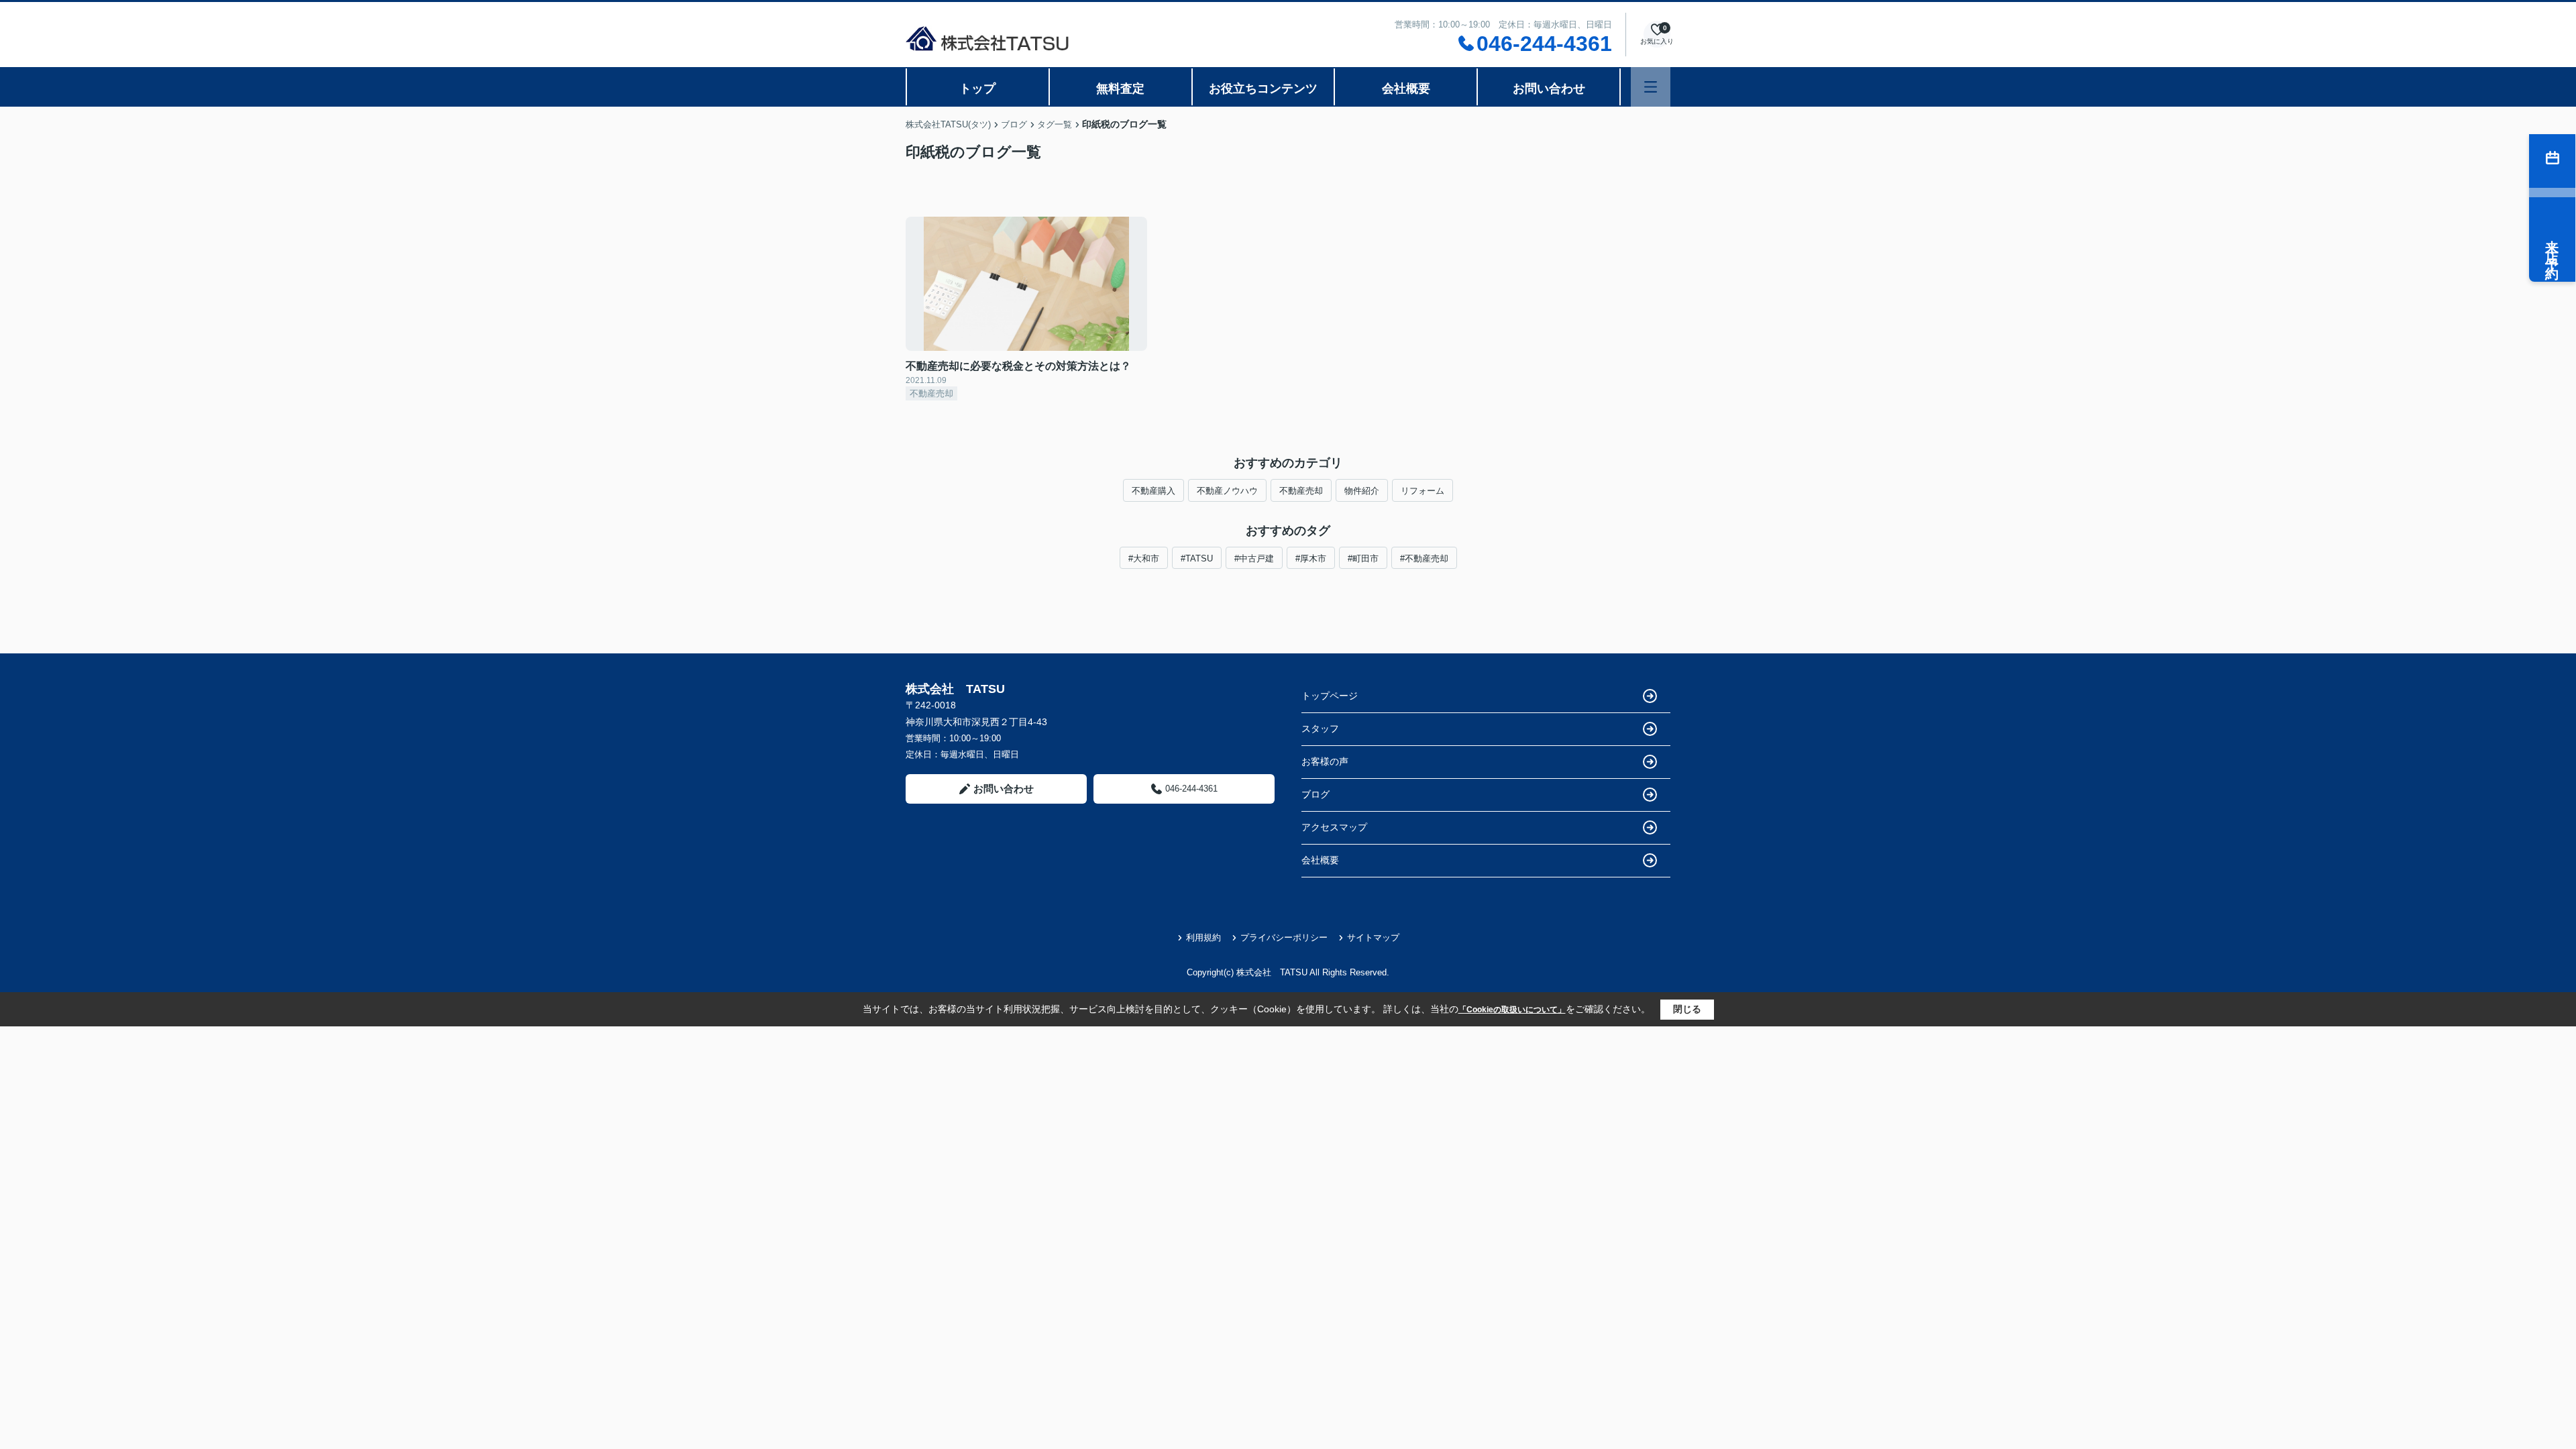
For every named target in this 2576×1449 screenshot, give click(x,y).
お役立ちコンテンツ (1263, 89)
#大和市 (1144, 558)
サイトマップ (1373, 937)
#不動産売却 (1424, 558)
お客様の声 (1325, 761)
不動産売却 (1301, 491)
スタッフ (1320, 729)
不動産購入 (1153, 491)
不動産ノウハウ (1227, 491)
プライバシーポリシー (1284, 937)
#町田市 (1363, 558)
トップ (977, 89)
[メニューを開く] (1651, 87)
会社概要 (1406, 89)
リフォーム (1423, 491)
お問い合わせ (1549, 89)
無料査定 (1120, 89)
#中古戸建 (1254, 558)
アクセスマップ (1334, 827)
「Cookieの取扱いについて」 (1512, 1010)
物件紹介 (1362, 491)
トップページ (1330, 696)
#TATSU (1197, 558)
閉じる (1687, 1009)
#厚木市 (1311, 558)
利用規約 (1203, 937)
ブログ (1316, 794)
